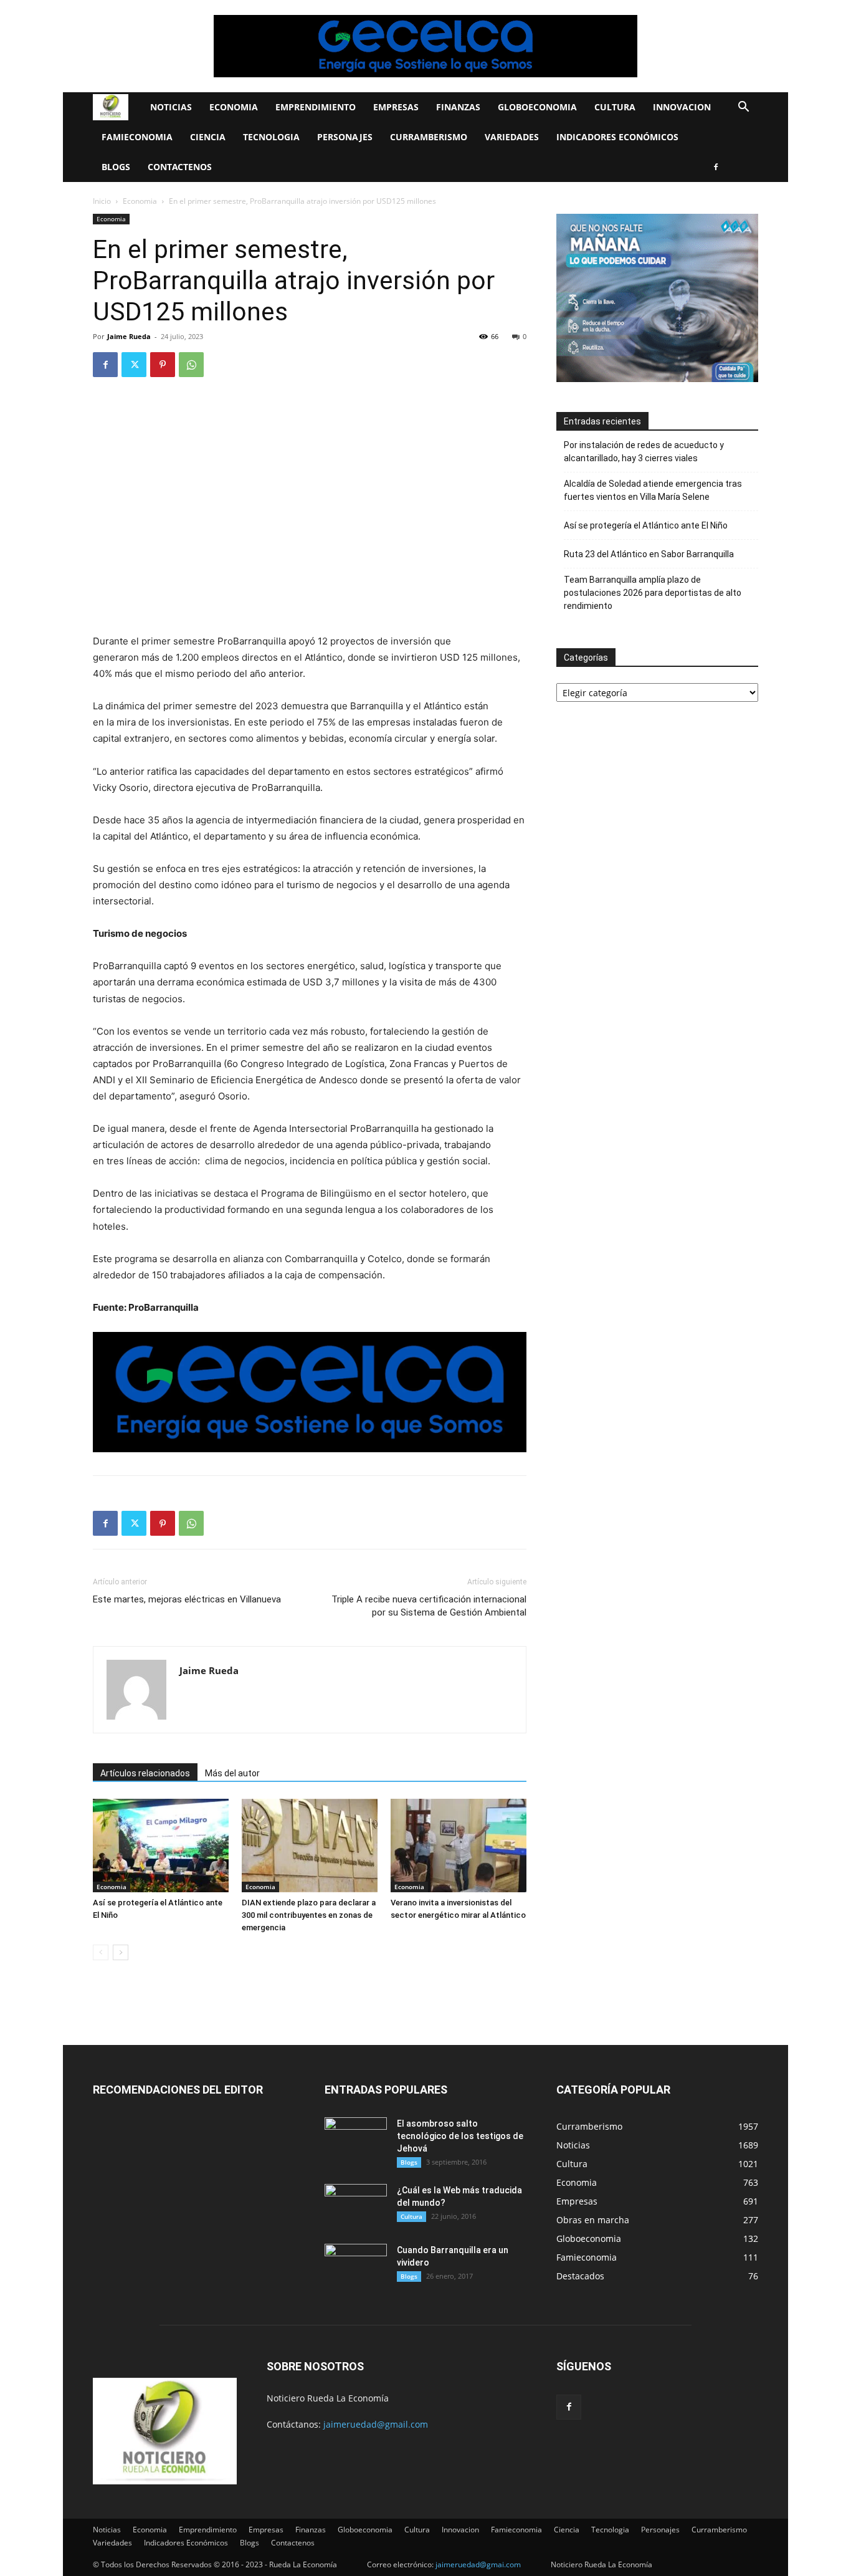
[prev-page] (101, 1952)
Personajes (345, 137)
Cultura (615, 107)
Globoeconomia (537, 107)
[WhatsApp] (191, 365)
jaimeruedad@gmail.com (376, 2424)
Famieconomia (137, 137)
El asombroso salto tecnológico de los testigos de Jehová (460, 2136)
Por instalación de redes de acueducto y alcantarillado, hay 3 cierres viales (644, 452)
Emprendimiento (316, 107)
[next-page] (121, 1952)
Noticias (171, 107)
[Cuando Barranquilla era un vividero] (356, 2266)
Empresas (396, 107)
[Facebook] (716, 167)
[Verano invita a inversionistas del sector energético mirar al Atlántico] (459, 1846)
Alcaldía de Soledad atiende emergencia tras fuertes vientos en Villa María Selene (653, 490)
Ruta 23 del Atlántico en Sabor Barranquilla (649, 554)
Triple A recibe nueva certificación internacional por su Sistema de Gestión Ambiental (429, 1606)
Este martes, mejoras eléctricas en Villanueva (187, 1599)
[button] (743, 108)
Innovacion (682, 107)
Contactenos (180, 167)
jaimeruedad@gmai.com (478, 2564)
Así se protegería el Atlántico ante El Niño (646, 525)
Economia (234, 107)
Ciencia (208, 137)
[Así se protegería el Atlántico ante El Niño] (161, 1846)
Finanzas (458, 107)
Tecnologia (271, 137)
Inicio (102, 201)
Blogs (116, 167)
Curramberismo (429, 137)
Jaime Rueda (129, 336)
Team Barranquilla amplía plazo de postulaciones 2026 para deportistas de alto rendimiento (653, 593)
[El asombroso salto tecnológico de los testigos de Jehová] (356, 2139)
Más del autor (232, 1773)
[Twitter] (134, 365)
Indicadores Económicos (617, 137)
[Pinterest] (163, 365)
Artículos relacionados (145, 1773)
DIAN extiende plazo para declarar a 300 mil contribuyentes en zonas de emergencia (309, 1915)
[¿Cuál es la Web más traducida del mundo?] (356, 2206)
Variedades (512, 137)
